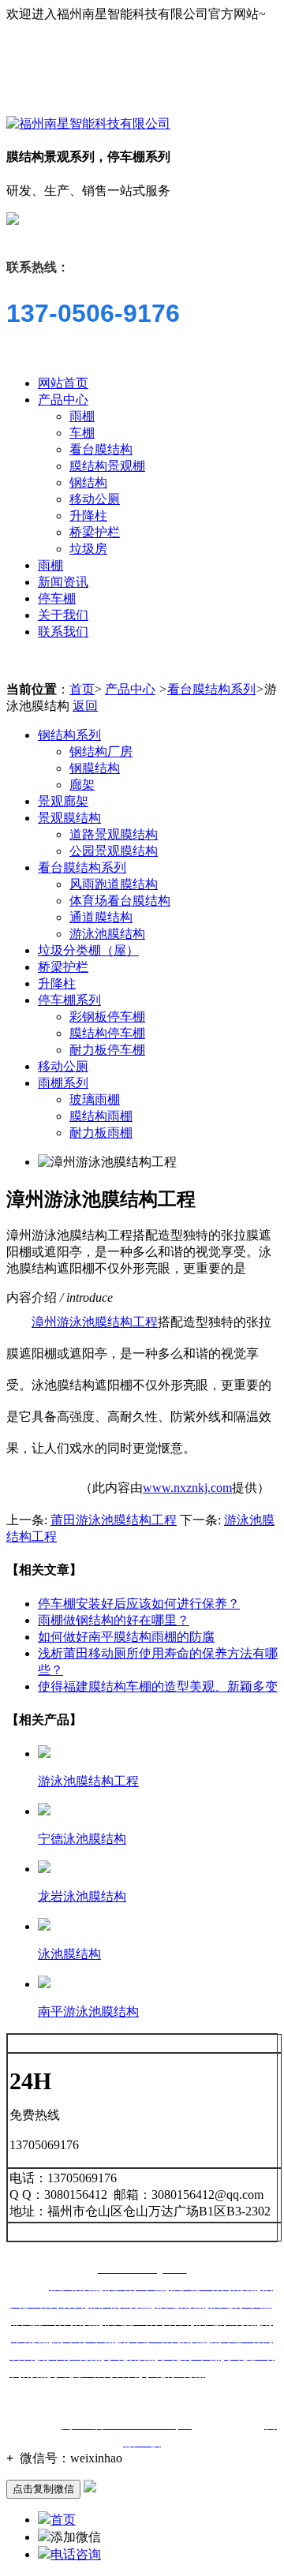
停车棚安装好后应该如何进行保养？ (139, 1604)
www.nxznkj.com (187, 1488)
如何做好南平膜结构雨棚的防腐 (126, 1637)
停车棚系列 (69, 1000)
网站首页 (63, 383)
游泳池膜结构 (107, 934)
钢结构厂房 (101, 751)
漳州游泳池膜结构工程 (95, 1322)
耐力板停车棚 (107, 1050)
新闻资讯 (63, 582)
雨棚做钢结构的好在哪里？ (114, 1620)
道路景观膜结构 (114, 834)
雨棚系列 (63, 1083)
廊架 (82, 785)
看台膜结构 (101, 449)
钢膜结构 (95, 768)
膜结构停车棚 (107, 1033)
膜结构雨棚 (101, 1116)
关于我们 (63, 615)
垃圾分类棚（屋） (88, 950)
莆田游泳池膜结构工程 (114, 1520)
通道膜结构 (101, 917)
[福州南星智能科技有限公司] (88, 123)
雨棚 (82, 416)
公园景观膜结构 (114, 851)
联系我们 (63, 632)
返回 (85, 706)
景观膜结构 (69, 818)
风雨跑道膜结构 (114, 884)
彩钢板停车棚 (107, 1017)
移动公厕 (95, 499)
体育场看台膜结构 (120, 901)
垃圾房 (88, 549)
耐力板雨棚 (101, 1133)
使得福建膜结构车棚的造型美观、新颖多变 (158, 1686)
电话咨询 (76, 2554)
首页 (82, 689)
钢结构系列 (69, 735)
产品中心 (63, 400)
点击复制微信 (43, 2489)
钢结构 (88, 482)
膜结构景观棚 (107, 466)
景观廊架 (63, 801)
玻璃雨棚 (95, 1099)
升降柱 (88, 516)
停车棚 (57, 598)
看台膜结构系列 (211, 689)
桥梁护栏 (95, 532)
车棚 (82, 433)
